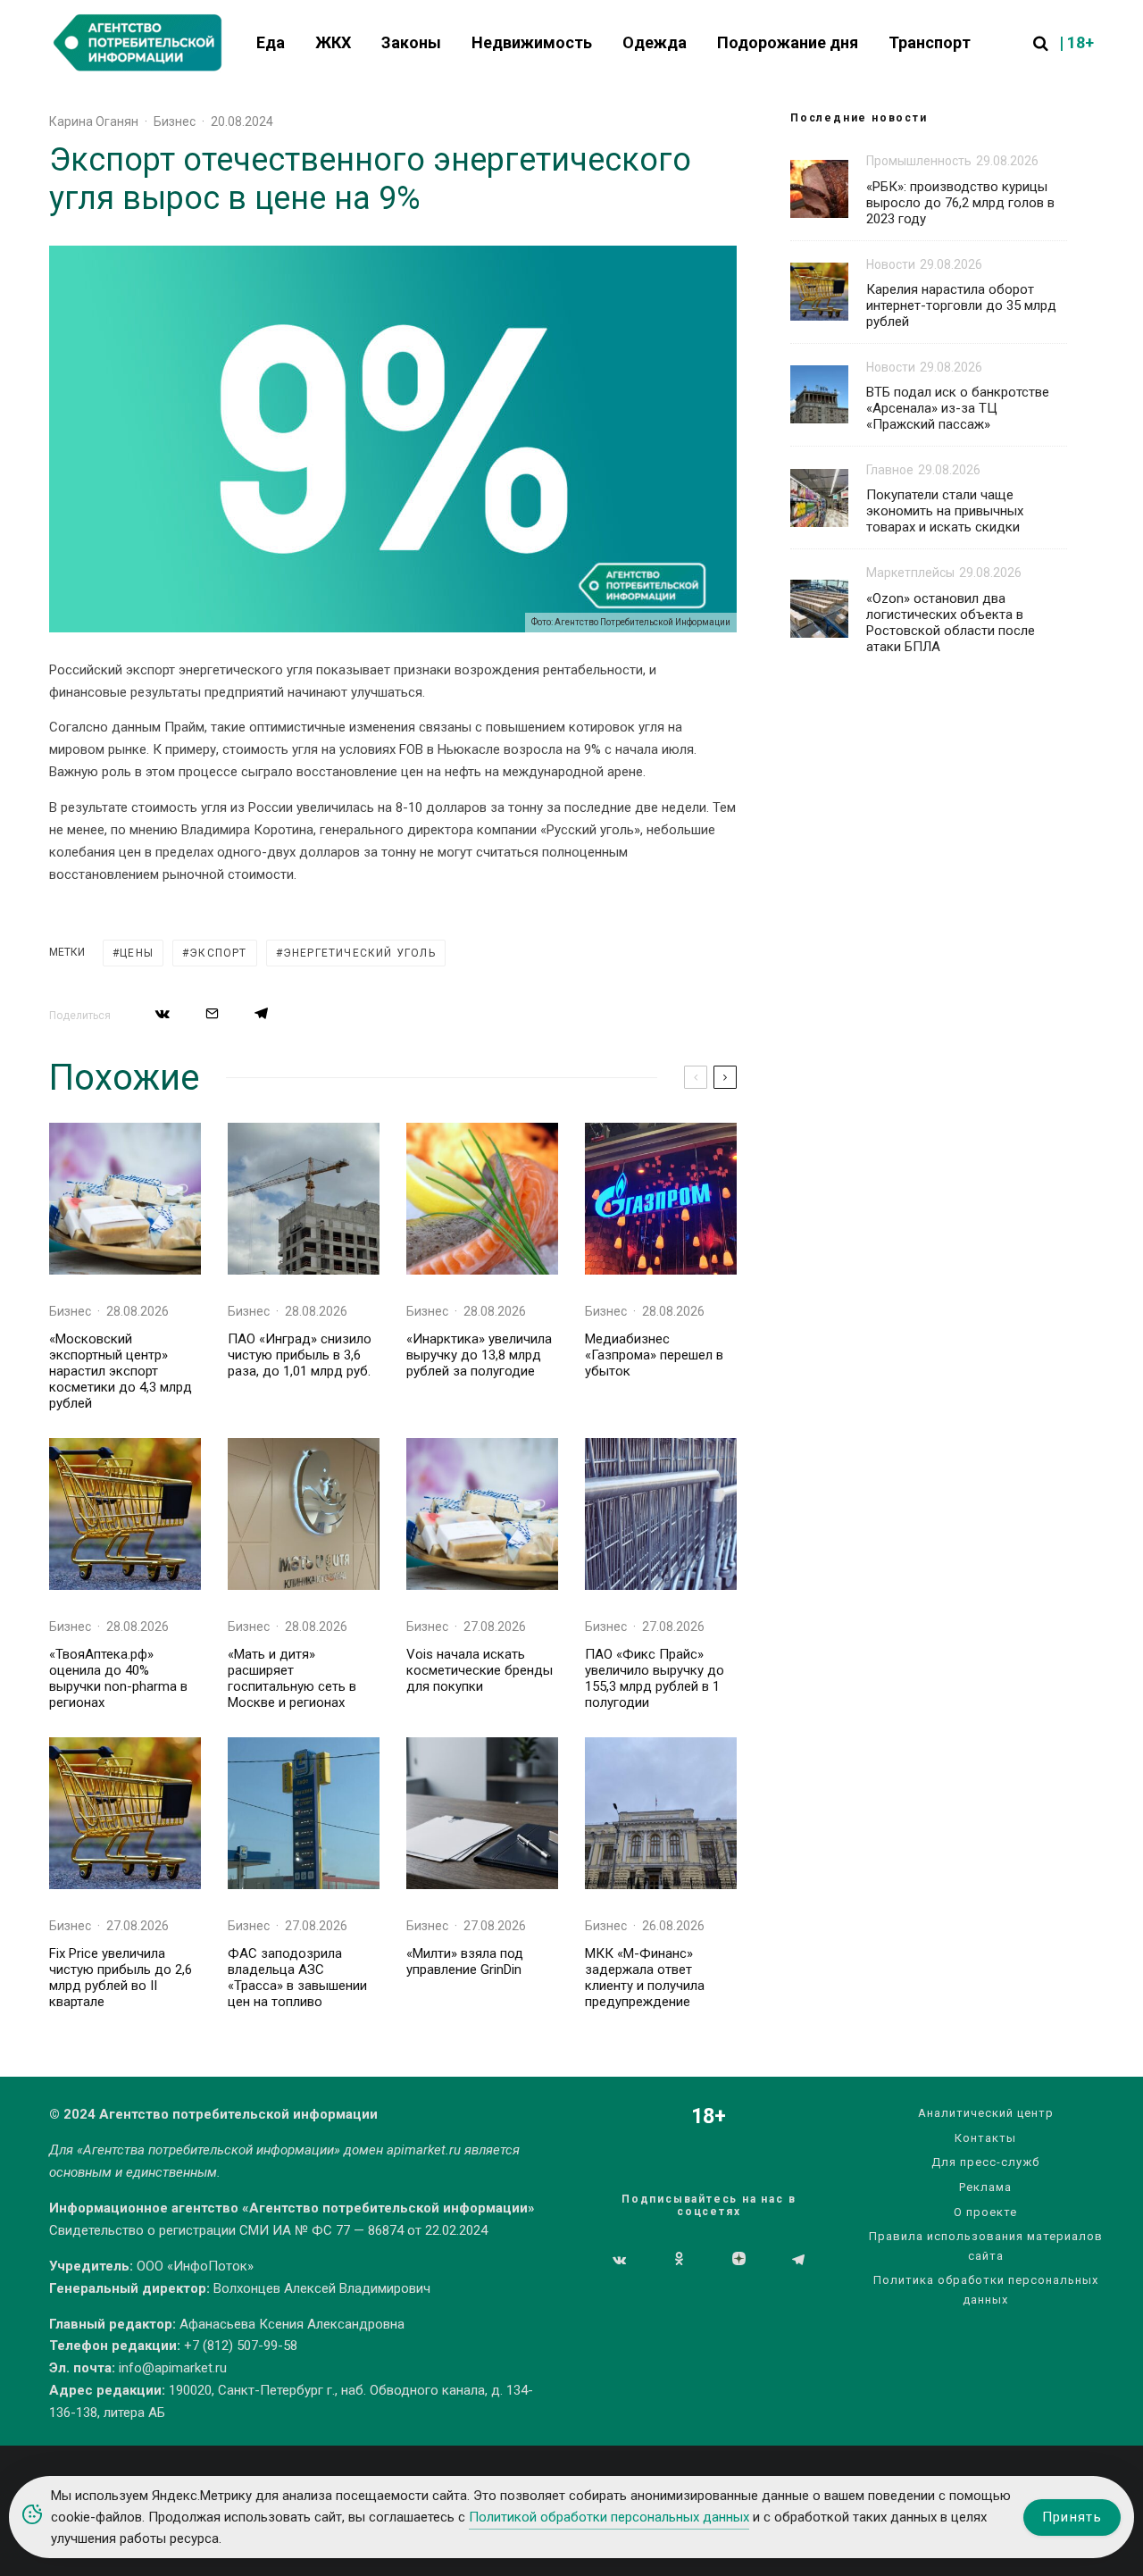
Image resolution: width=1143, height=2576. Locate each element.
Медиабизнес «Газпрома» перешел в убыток (654, 1355)
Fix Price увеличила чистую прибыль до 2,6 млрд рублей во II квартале (121, 1978)
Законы (411, 42)
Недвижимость (532, 42)
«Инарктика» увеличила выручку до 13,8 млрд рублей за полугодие (479, 1355)
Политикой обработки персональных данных (609, 2517)
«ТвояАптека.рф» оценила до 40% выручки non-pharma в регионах (118, 1678)
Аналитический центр (986, 2113)
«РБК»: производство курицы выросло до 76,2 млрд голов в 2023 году (960, 203)
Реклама (985, 2187)
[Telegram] (798, 2260)
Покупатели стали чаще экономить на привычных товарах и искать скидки (945, 511)
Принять (1072, 2517)
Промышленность (919, 161)
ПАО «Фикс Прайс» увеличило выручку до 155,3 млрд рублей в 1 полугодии (655, 1678)
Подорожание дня (788, 42)
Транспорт (930, 42)
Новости (891, 264)
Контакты (985, 2138)
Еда (271, 42)
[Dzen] (739, 2260)
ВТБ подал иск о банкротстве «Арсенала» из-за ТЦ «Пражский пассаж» (958, 408)
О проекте (985, 2212)
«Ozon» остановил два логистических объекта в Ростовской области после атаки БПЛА (951, 623)
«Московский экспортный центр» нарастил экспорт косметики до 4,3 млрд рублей (121, 1371)
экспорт (218, 953)
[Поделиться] (163, 1013)
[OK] (679, 2260)
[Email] (212, 1013)
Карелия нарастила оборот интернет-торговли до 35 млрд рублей (961, 305)
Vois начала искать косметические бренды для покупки (480, 1670)
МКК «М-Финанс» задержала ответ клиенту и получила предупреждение (645, 1978)
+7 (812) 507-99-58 (241, 2346)
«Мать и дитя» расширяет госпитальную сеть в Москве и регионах (292, 1678)
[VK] (619, 2260)
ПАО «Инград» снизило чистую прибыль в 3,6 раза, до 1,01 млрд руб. (300, 1355)
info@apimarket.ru (173, 2368)
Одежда (655, 42)
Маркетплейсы (910, 573)
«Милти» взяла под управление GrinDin (465, 1961)
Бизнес (175, 121)
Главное (890, 470)
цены (137, 953)
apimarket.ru (424, 2150)
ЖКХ (333, 42)
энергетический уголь (359, 953)
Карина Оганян (94, 121)
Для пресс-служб (985, 2162)
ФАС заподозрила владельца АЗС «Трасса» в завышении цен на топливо (297, 1978)
